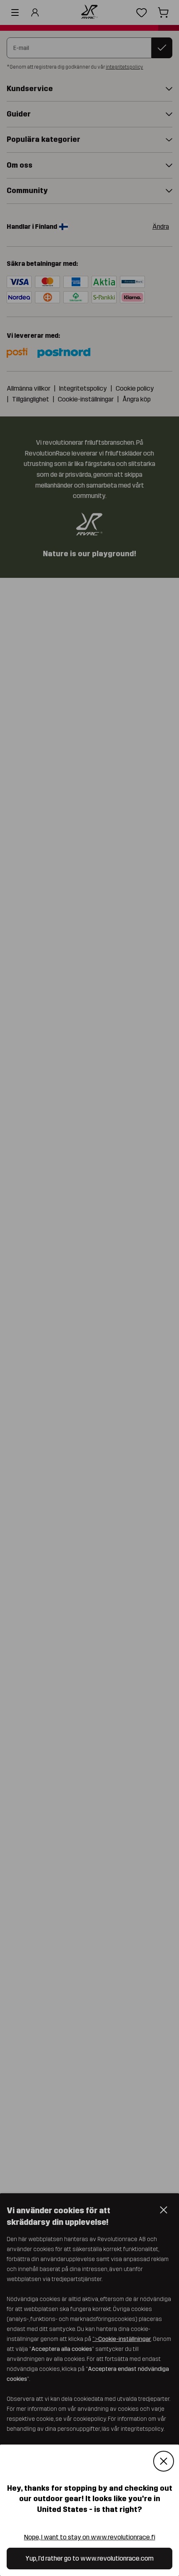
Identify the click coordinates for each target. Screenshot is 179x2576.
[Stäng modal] (164, 2461)
